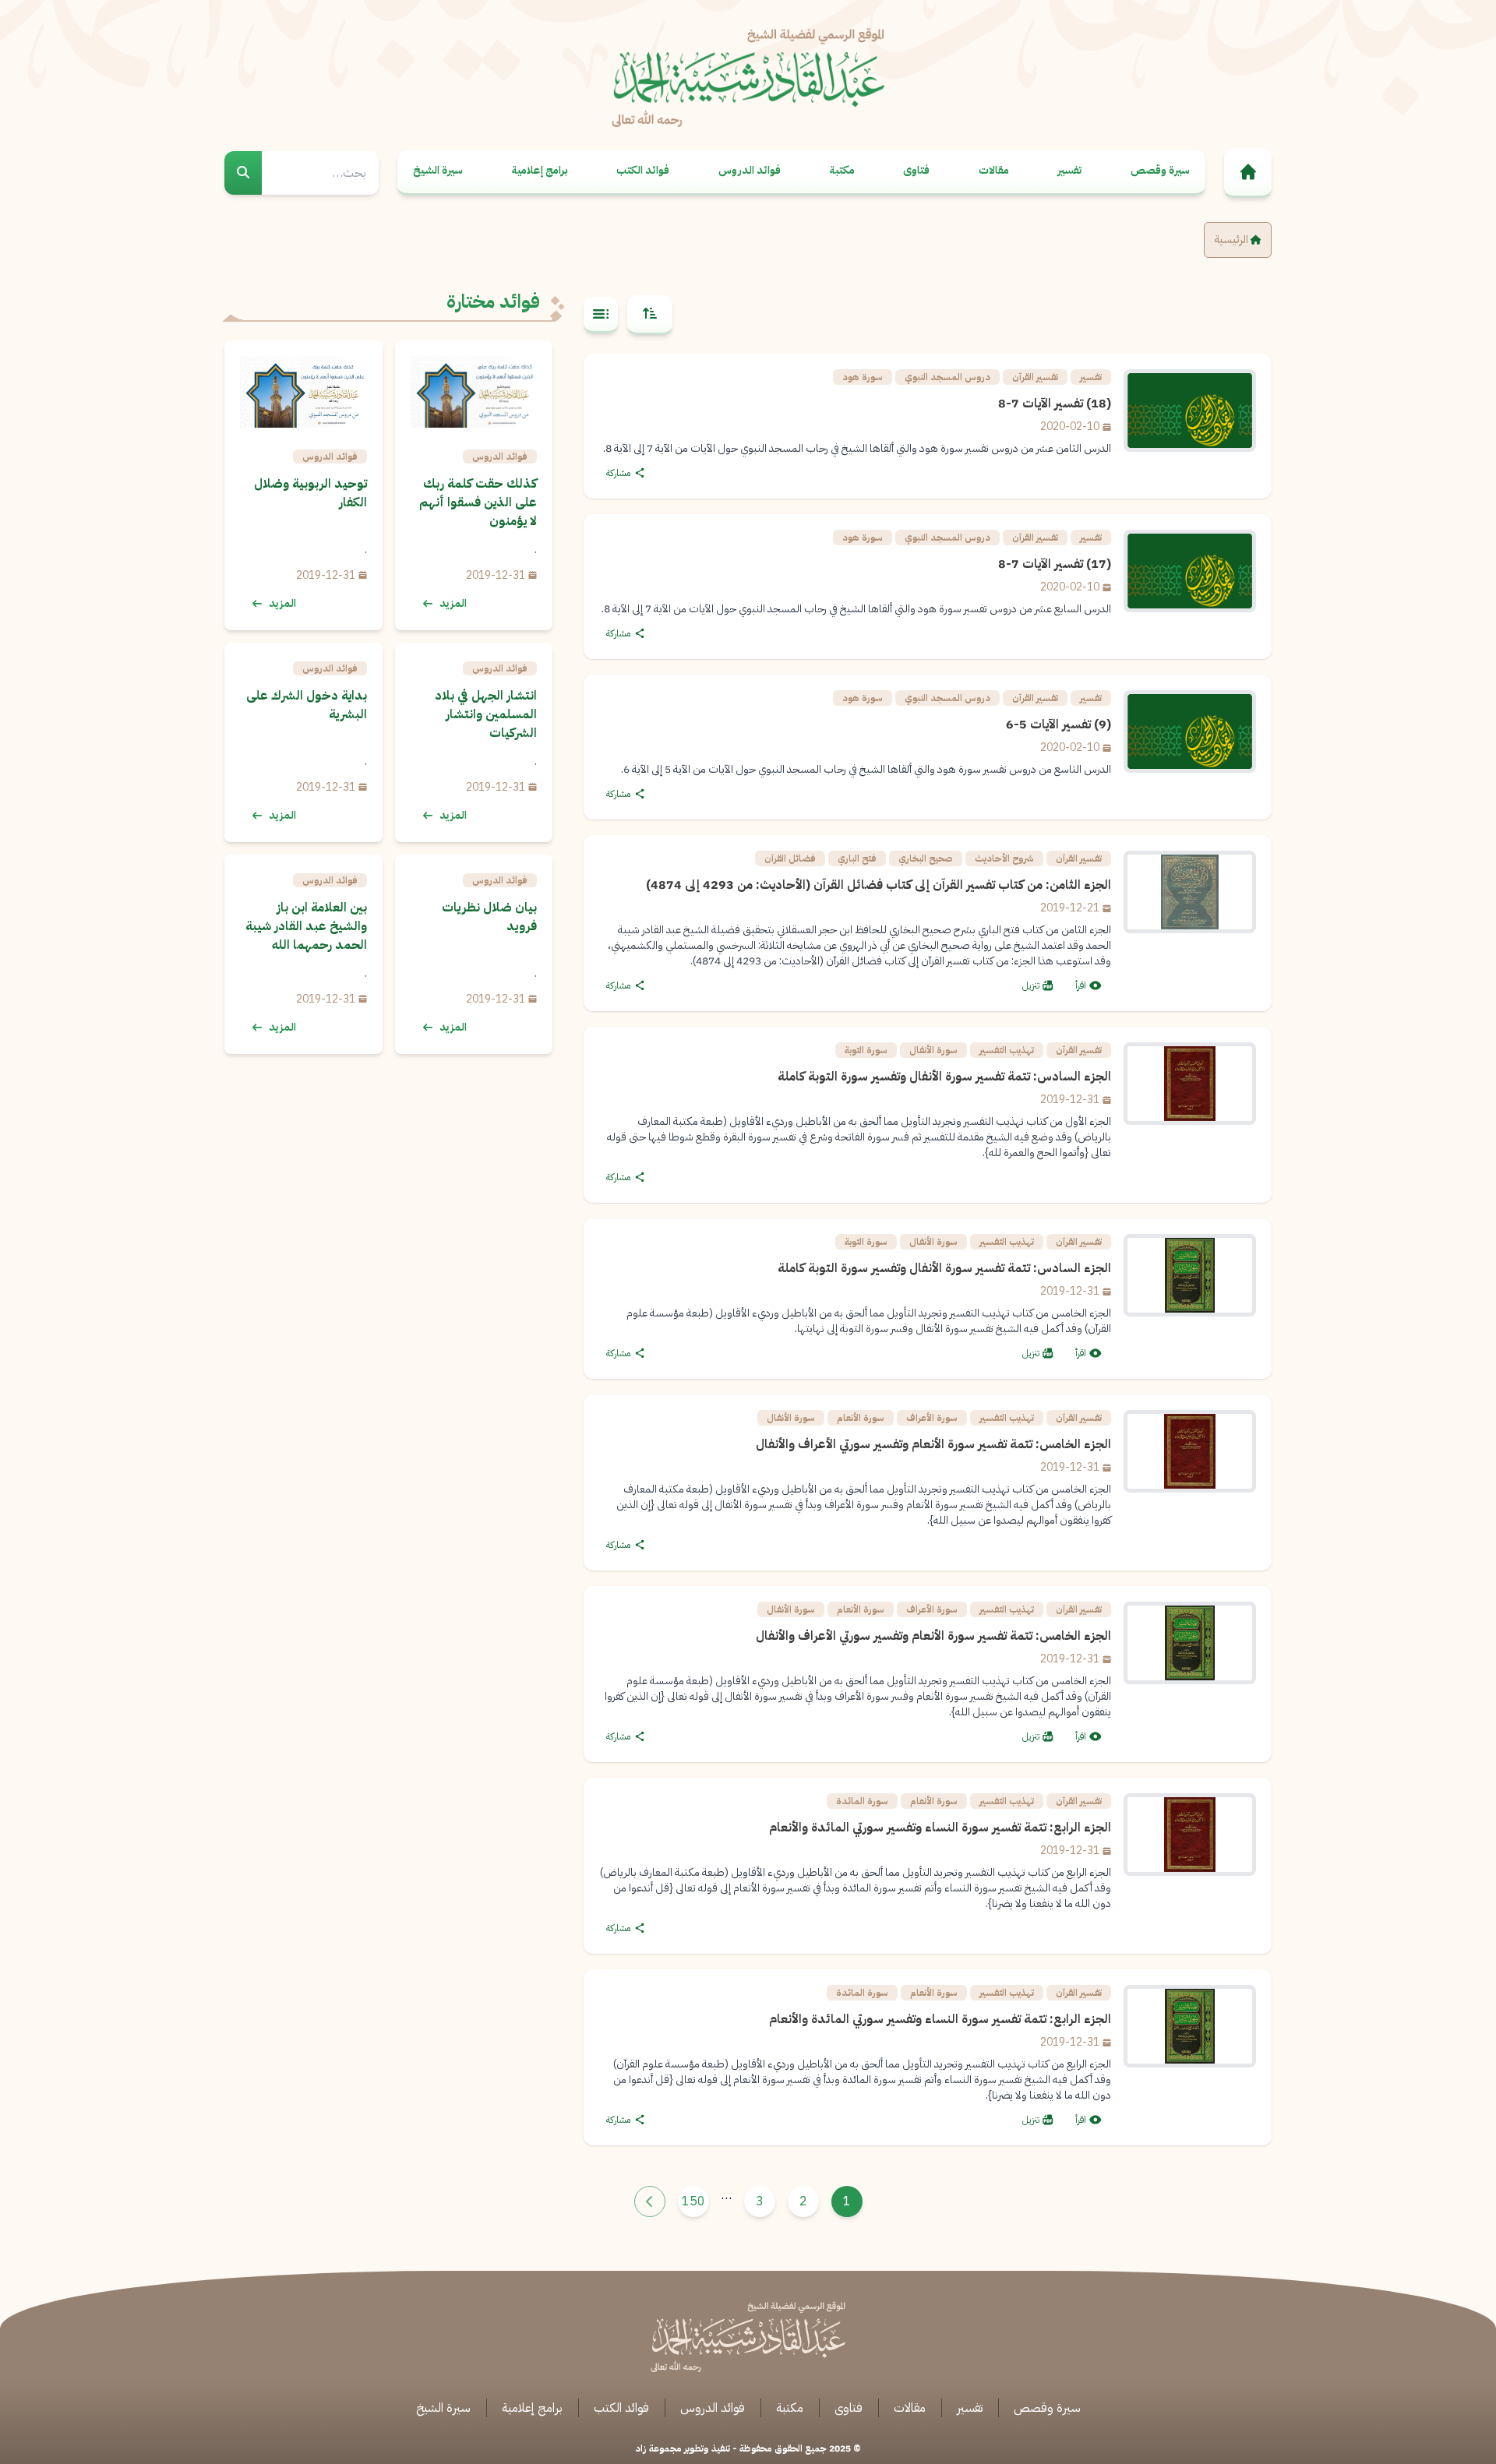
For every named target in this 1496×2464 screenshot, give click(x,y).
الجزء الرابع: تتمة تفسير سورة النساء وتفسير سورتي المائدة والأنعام (940, 1828)
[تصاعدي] (650, 315)
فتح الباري (857, 858)
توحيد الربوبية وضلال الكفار (310, 493)
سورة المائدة (862, 1801)
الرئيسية (1232, 240)
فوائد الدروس (750, 170)
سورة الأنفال (933, 1050)
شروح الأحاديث (1004, 858)
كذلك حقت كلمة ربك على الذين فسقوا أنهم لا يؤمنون (478, 502)
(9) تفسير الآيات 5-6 (1058, 724)
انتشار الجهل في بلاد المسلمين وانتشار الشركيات (486, 714)
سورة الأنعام (861, 1418)
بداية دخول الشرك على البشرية (307, 705)
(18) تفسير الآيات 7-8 (1055, 404)
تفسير (1069, 170)
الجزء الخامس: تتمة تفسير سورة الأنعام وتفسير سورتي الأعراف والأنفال (933, 1444)
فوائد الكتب (643, 170)
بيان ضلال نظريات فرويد (489, 917)
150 (693, 2201)
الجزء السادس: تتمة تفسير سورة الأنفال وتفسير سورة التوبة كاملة (944, 1077)
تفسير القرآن (1035, 377)
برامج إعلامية (540, 170)
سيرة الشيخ (438, 170)
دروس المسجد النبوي (947, 377)
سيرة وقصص (1160, 170)
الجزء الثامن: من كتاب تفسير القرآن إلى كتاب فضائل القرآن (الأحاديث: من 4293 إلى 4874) (879, 885)
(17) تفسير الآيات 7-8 (1055, 564)
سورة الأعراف (932, 1418)
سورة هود (863, 377)
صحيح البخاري (926, 858)
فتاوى (916, 170)
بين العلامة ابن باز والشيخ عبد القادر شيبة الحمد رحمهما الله (306, 926)
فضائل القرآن (790, 858)
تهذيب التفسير (1007, 1050)
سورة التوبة (866, 1050)
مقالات (994, 170)
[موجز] (601, 315)
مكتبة (842, 170)
